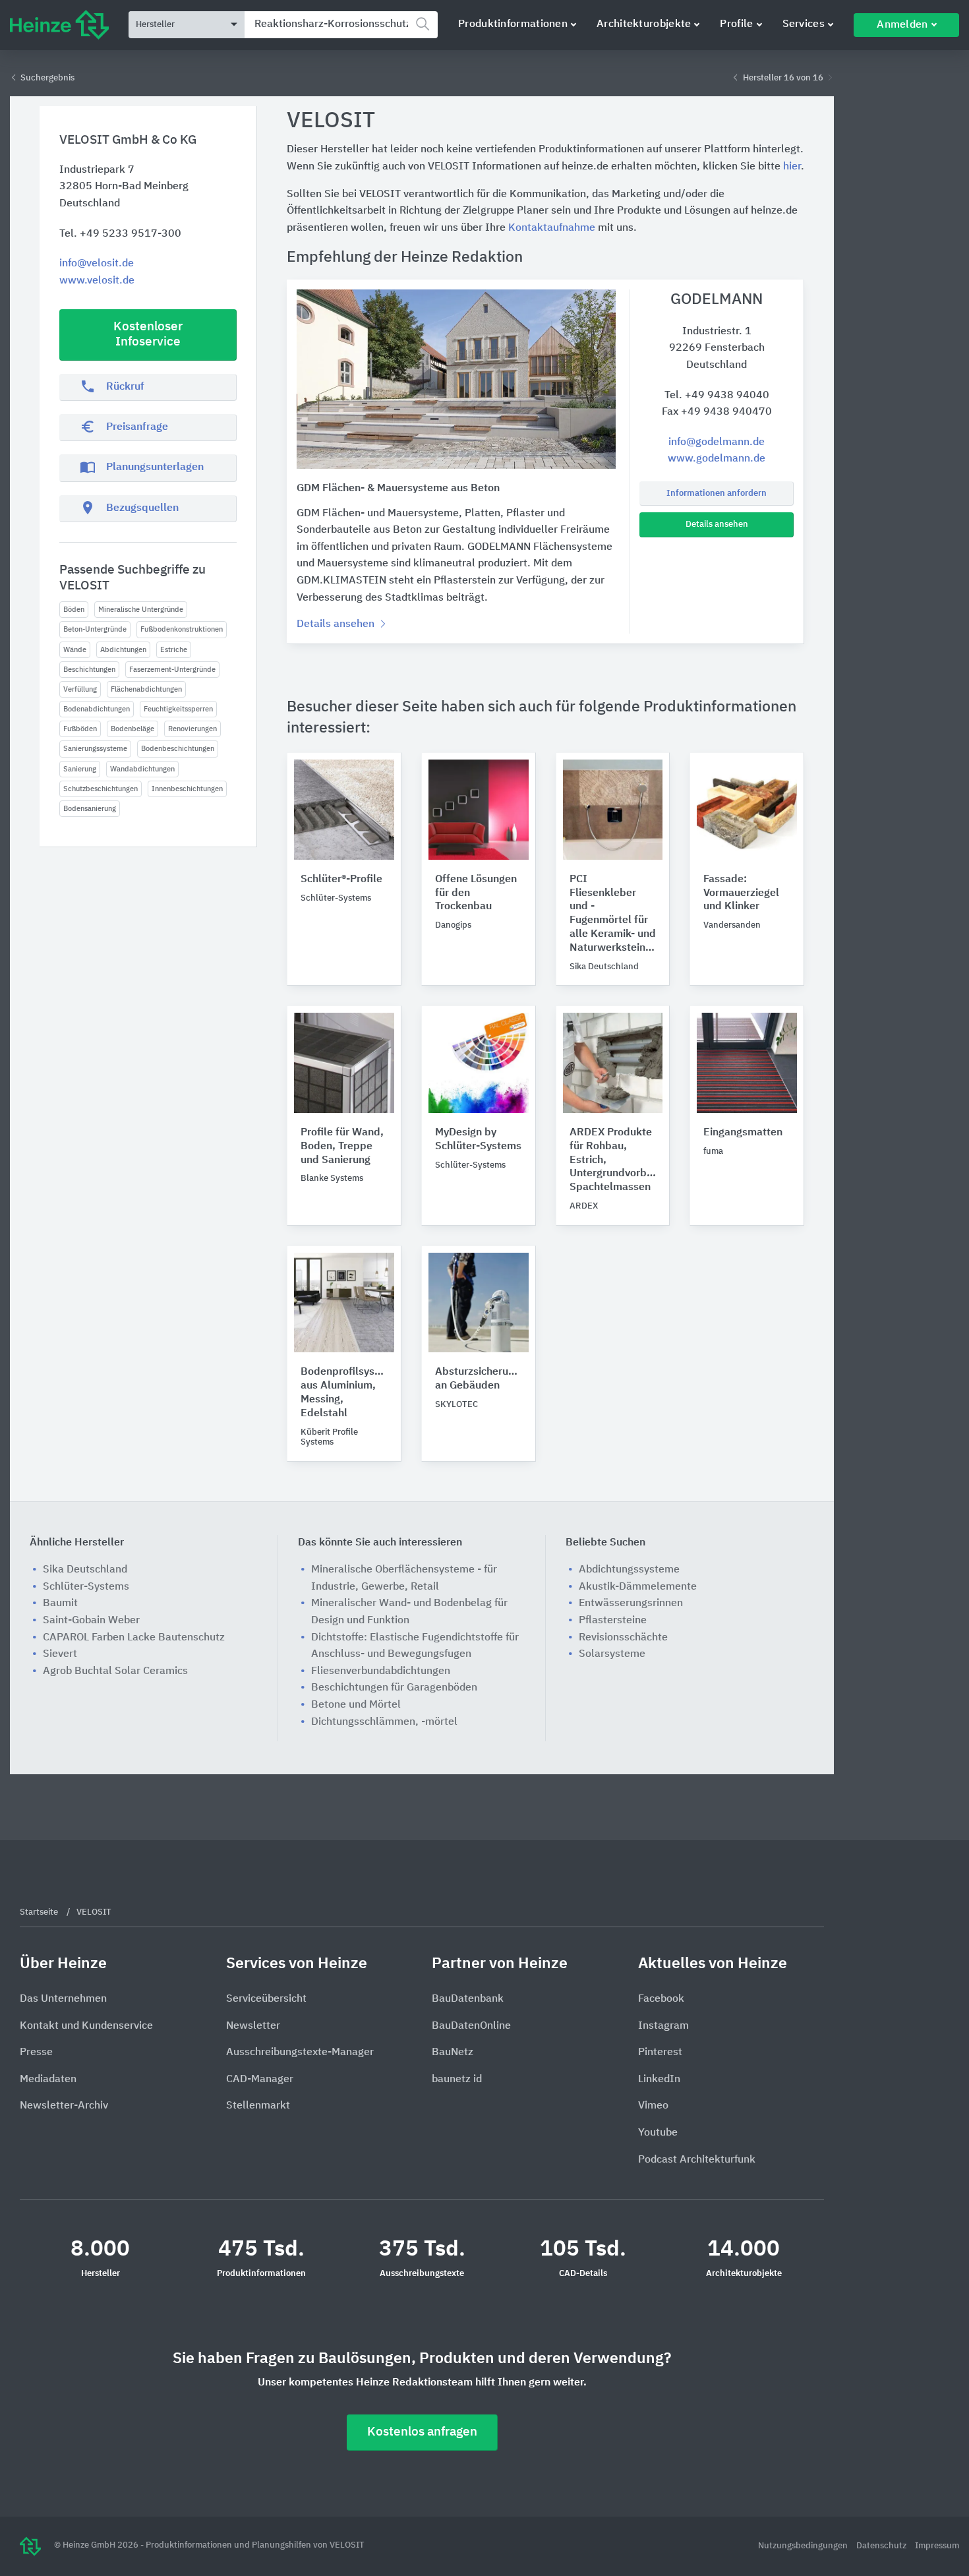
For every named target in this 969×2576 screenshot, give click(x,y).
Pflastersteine (613, 1621)
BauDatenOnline (471, 2026)
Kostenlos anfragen (422, 2432)
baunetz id (457, 2080)
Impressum (937, 2546)
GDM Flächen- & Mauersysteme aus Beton (398, 489)
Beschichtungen (89, 670)
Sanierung (80, 769)
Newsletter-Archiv (64, 2106)
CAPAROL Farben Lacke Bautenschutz (134, 1638)
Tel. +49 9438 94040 (717, 396)
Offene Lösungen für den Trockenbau (476, 893)
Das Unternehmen (63, 1999)
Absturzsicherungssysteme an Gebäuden (479, 1379)
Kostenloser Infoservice (148, 334)
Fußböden (80, 729)
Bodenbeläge (132, 729)
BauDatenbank (468, 1999)
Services (804, 24)
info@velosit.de (97, 264)
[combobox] (341, 25)
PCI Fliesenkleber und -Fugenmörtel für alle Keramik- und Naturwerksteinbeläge (613, 914)
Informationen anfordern (717, 494)
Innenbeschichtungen (187, 789)
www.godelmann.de (717, 459)
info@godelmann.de (717, 442)
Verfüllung (80, 689)
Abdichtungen (123, 650)
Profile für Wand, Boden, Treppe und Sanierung (342, 1147)
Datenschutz (882, 2546)
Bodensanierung (90, 809)
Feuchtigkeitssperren (178, 709)
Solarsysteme (612, 1654)
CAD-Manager (260, 2080)
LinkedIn (659, 2080)
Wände (75, 650)
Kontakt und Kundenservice (86, 2026)
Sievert (60, 1654)
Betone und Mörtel (356, 1705)
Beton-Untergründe (95, 629)
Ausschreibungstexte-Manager (300, 2052)
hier (792, 167)
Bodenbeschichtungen (178, 749)
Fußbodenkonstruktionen (182, 629)
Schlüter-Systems (86, 1587)
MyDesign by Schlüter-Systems (478, 1140)
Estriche (174, 650)
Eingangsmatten (743, 1133)
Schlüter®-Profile (341, 880)
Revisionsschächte (623, 1638)
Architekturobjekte (644, 24)
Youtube (658, 2133)
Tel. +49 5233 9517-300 (120, 234)
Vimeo (653, 2106)
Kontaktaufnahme (552, 228)
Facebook (661, 1999)
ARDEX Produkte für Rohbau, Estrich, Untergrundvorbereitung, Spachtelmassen (613, 1160)
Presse (36, 2052)
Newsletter (253, 2026)
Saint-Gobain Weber (91, 1621)
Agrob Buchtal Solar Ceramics (115, 1671)
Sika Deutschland (85, 1570)
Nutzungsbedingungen (804, 2546)
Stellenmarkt (258, 2106)
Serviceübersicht (266, 1999)
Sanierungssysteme (95, 749)
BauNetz (453, 2052)
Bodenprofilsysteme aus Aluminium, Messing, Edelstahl (344, 1393)
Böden (74, 610)
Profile (736, 24)
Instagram (663, 2026)
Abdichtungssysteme (629, 1570)
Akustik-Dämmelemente (638, 1587)
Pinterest (660, 2052)
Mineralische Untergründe (141, 610)
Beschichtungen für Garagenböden (394, 1688)
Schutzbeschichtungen (101, 789)
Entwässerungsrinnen (631, 1603)
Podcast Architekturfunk (697, 2160)
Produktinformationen (513, 24)
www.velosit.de (97, 281)
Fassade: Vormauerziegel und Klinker (741, 893)
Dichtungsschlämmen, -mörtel (384, 1722)
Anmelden (902, 25)
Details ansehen (717, 524)
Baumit (60, 1603)
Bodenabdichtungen (97, 709)
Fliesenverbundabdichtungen (381, 1671)
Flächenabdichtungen (146, 689)
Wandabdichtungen (142, 769)
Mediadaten (48, 2080)
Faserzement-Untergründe (172, 670)
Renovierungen (192, 729)
